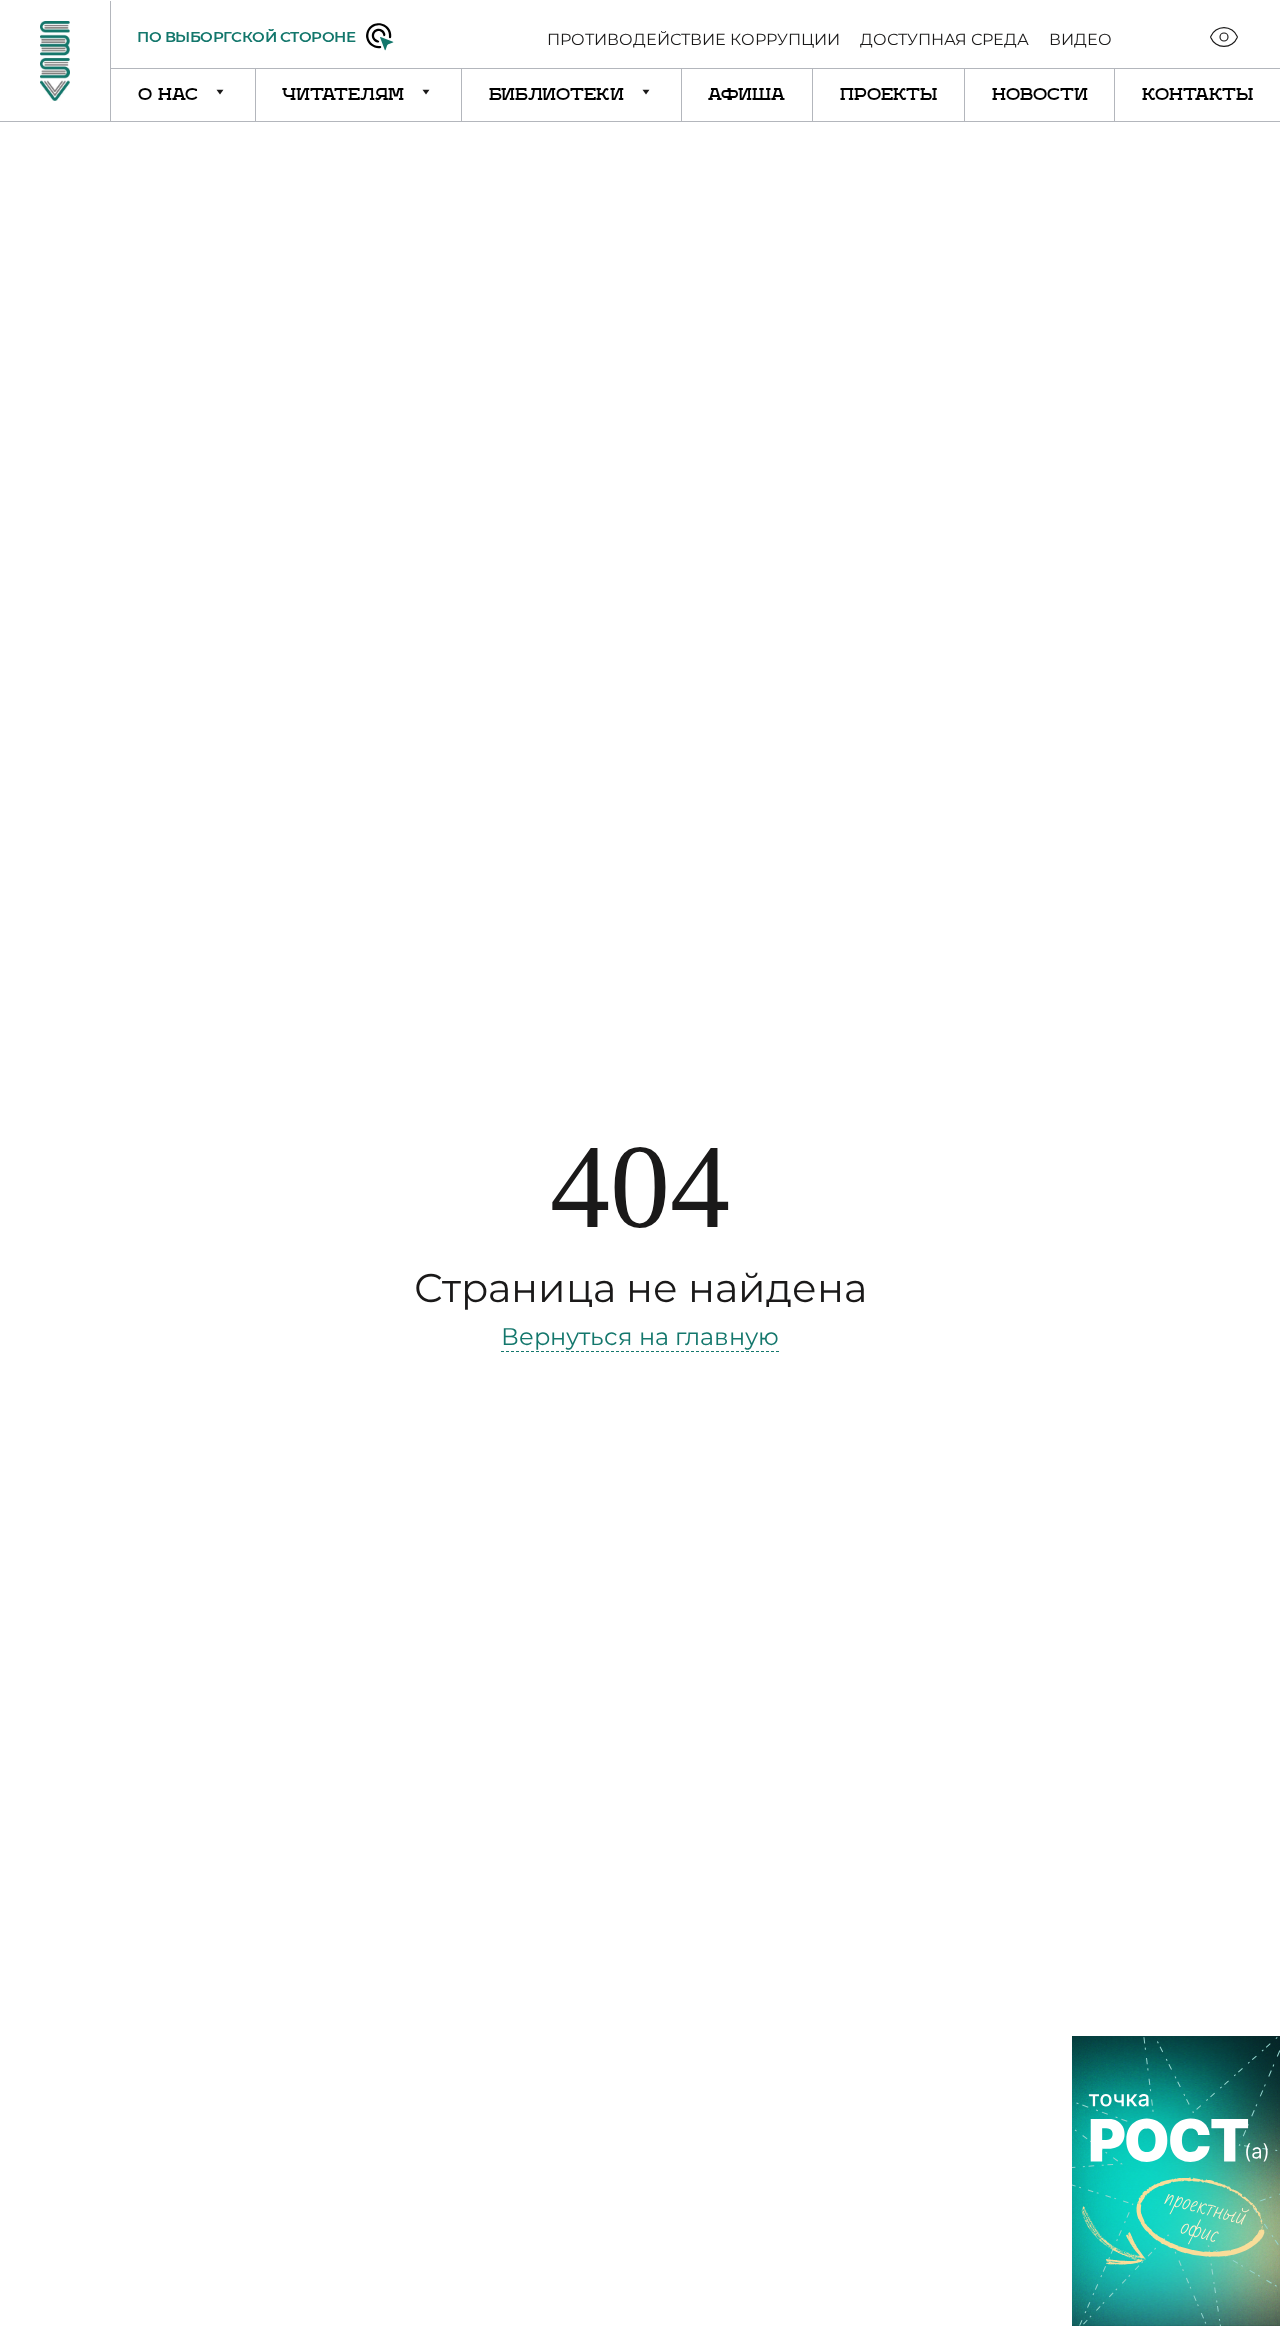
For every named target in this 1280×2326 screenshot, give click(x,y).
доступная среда (944, 39)
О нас (171, 94)
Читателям (346, 94)
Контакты (1197, 94)
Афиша (746, 94)
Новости (1040, 94)
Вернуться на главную (640, 1336)
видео (1080, 39)
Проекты (888, 94)
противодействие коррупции (693, 39)
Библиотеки (559, 94)
